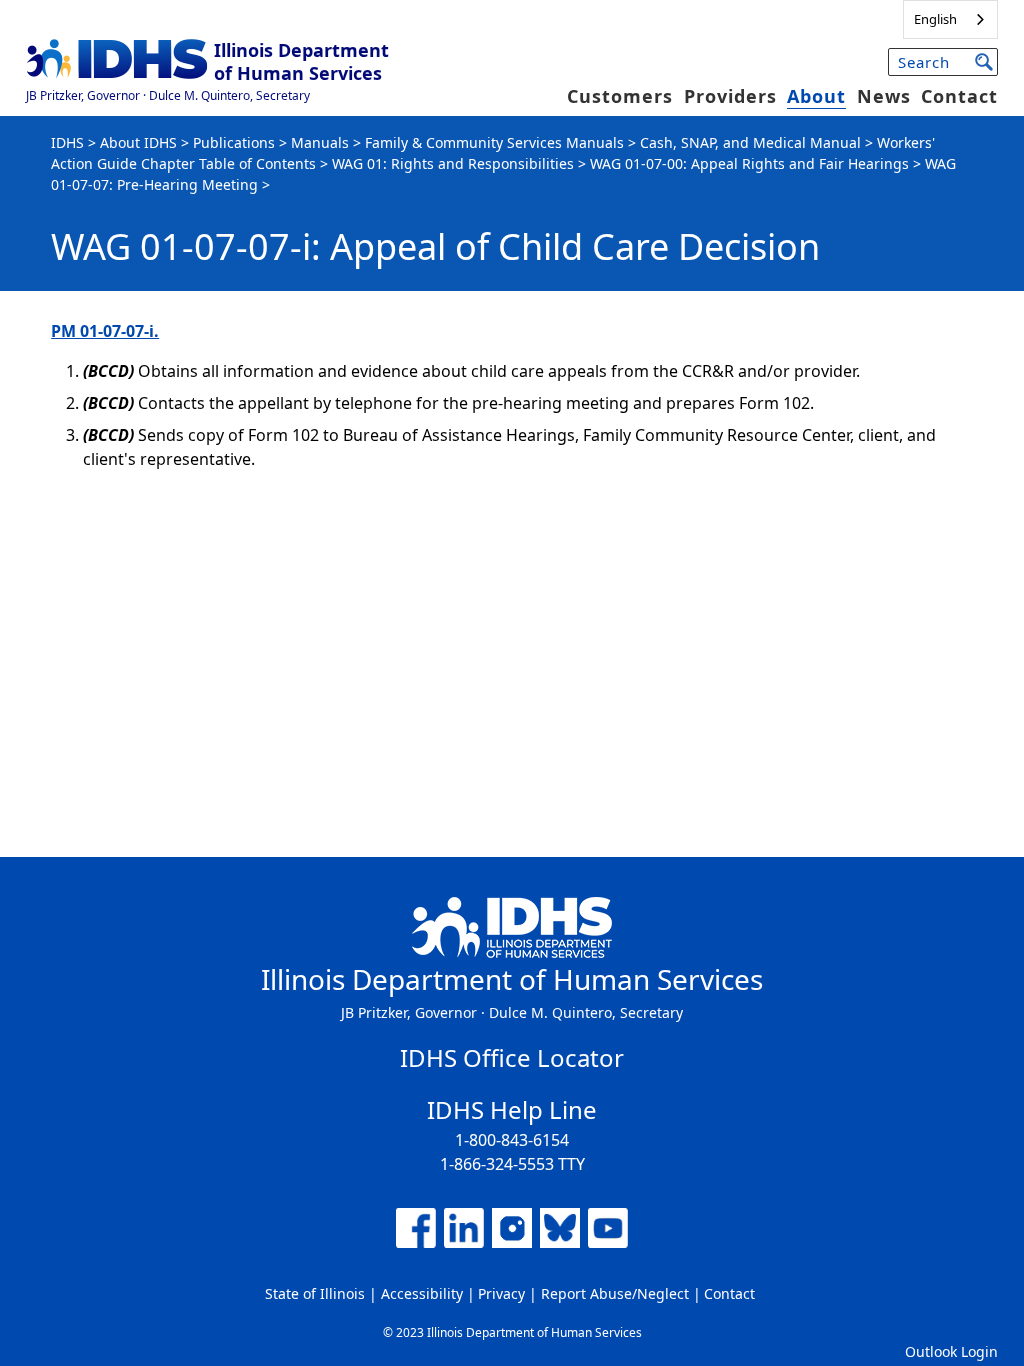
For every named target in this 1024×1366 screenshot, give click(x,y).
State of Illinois (315, 1293)
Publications (234, 142)
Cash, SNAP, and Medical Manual (750, 142)
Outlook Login (951, 1351)
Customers (620, 96)
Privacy (501, 1293)
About (816, 96)
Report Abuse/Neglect (615, 1293)
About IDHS (138, 142)
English (935, 19)
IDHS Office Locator (512, 1057)
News (884, 96)
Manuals (320, 142)
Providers (730, 96)
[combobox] (950, 19)
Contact (959, 96)
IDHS (67, 142)
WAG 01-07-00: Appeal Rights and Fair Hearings (749, 163)
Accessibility (422, 1293)
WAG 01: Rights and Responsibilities (453, 163)
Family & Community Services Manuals (494, 142)
